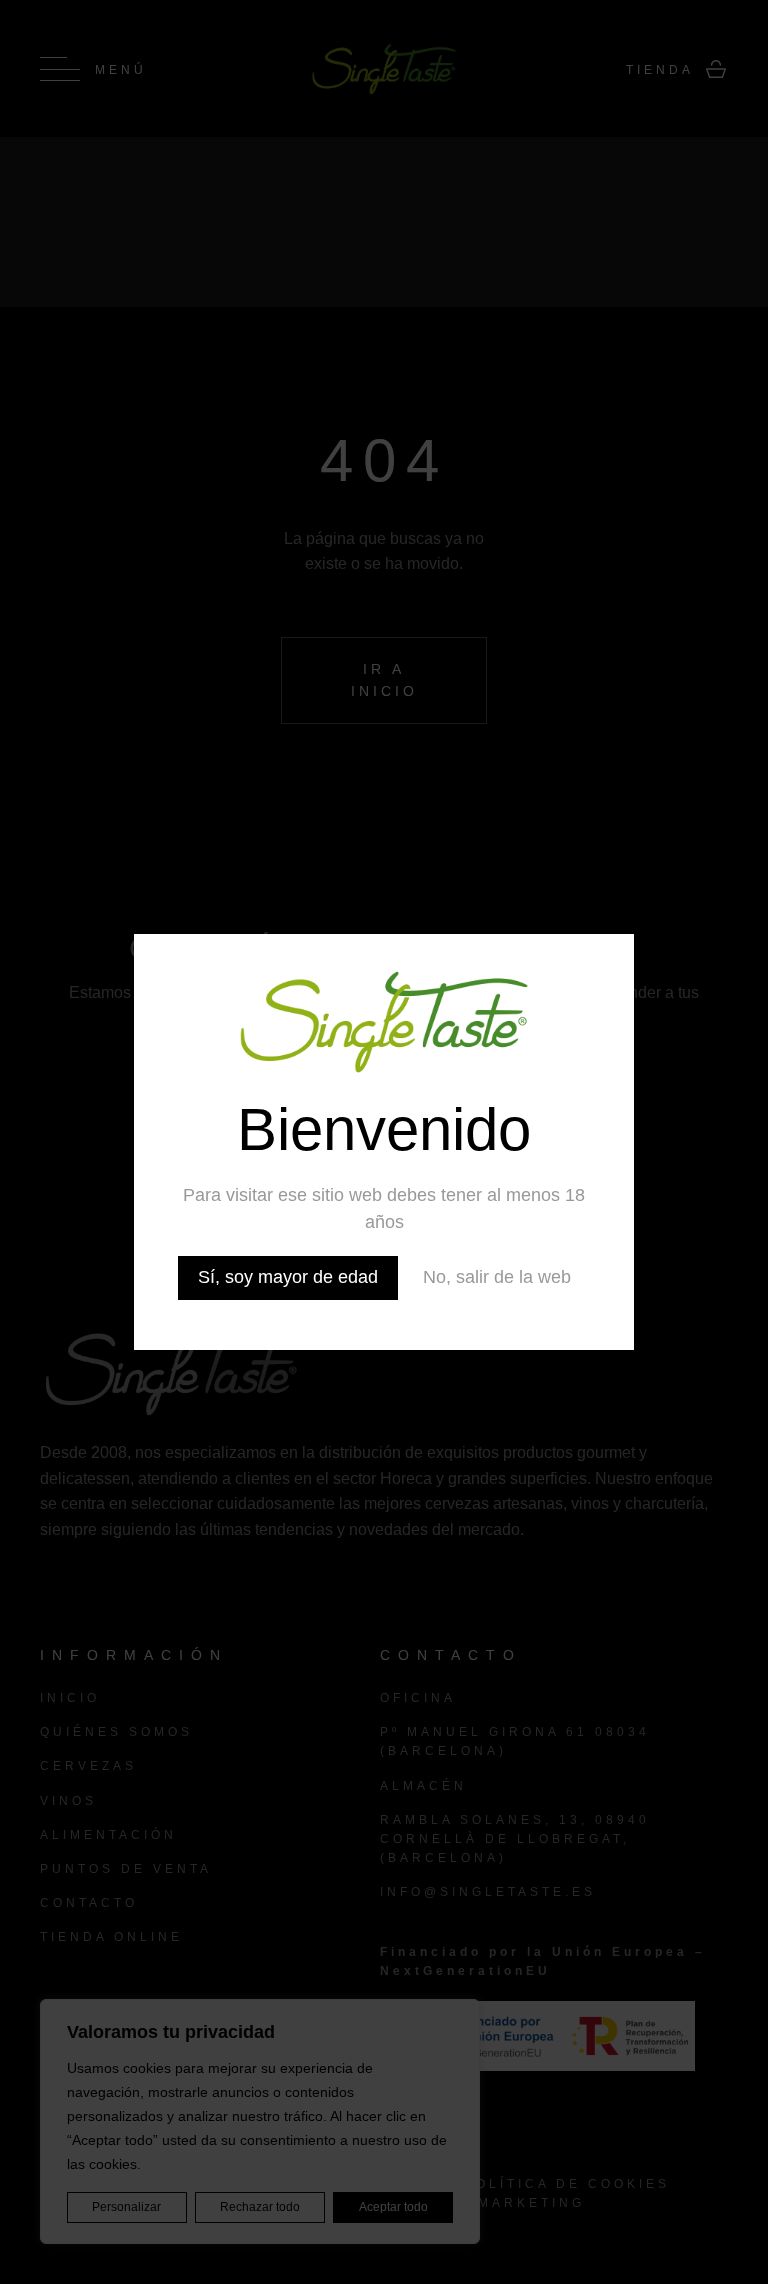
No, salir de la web (497, 1277)
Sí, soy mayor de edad (288, 1277)
